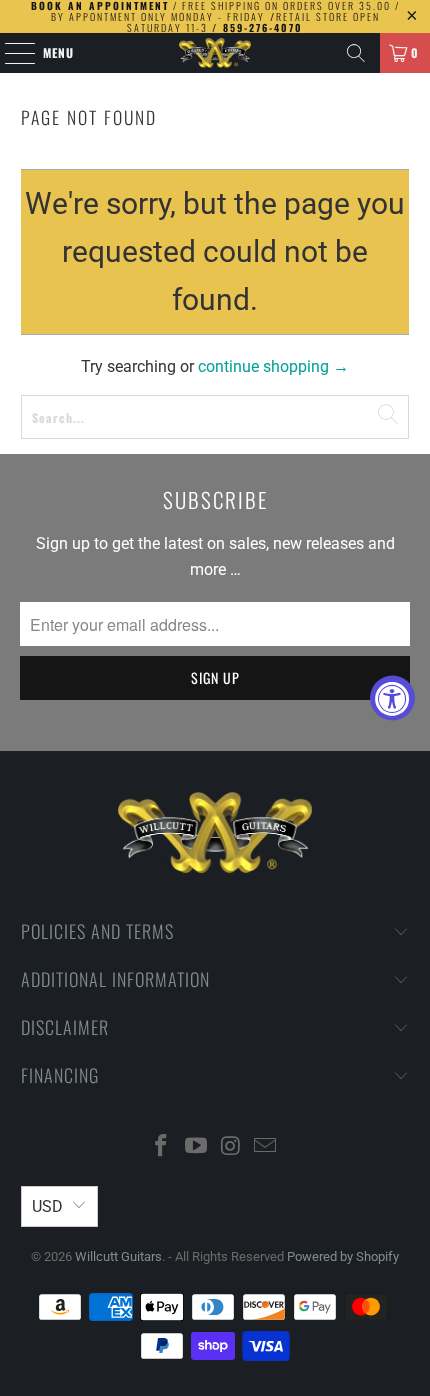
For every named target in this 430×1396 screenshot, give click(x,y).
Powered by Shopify (343, 1256)
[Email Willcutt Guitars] (266, 1147)
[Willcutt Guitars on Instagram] (232, 1147)
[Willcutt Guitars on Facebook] (162, 1147)
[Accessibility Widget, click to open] (392, 698)
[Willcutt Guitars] (215, 53)
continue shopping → (273, 366)
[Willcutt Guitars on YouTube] (197, 1147)
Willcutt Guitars (118, 1256)
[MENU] (9, 53)
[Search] (356, 53)
